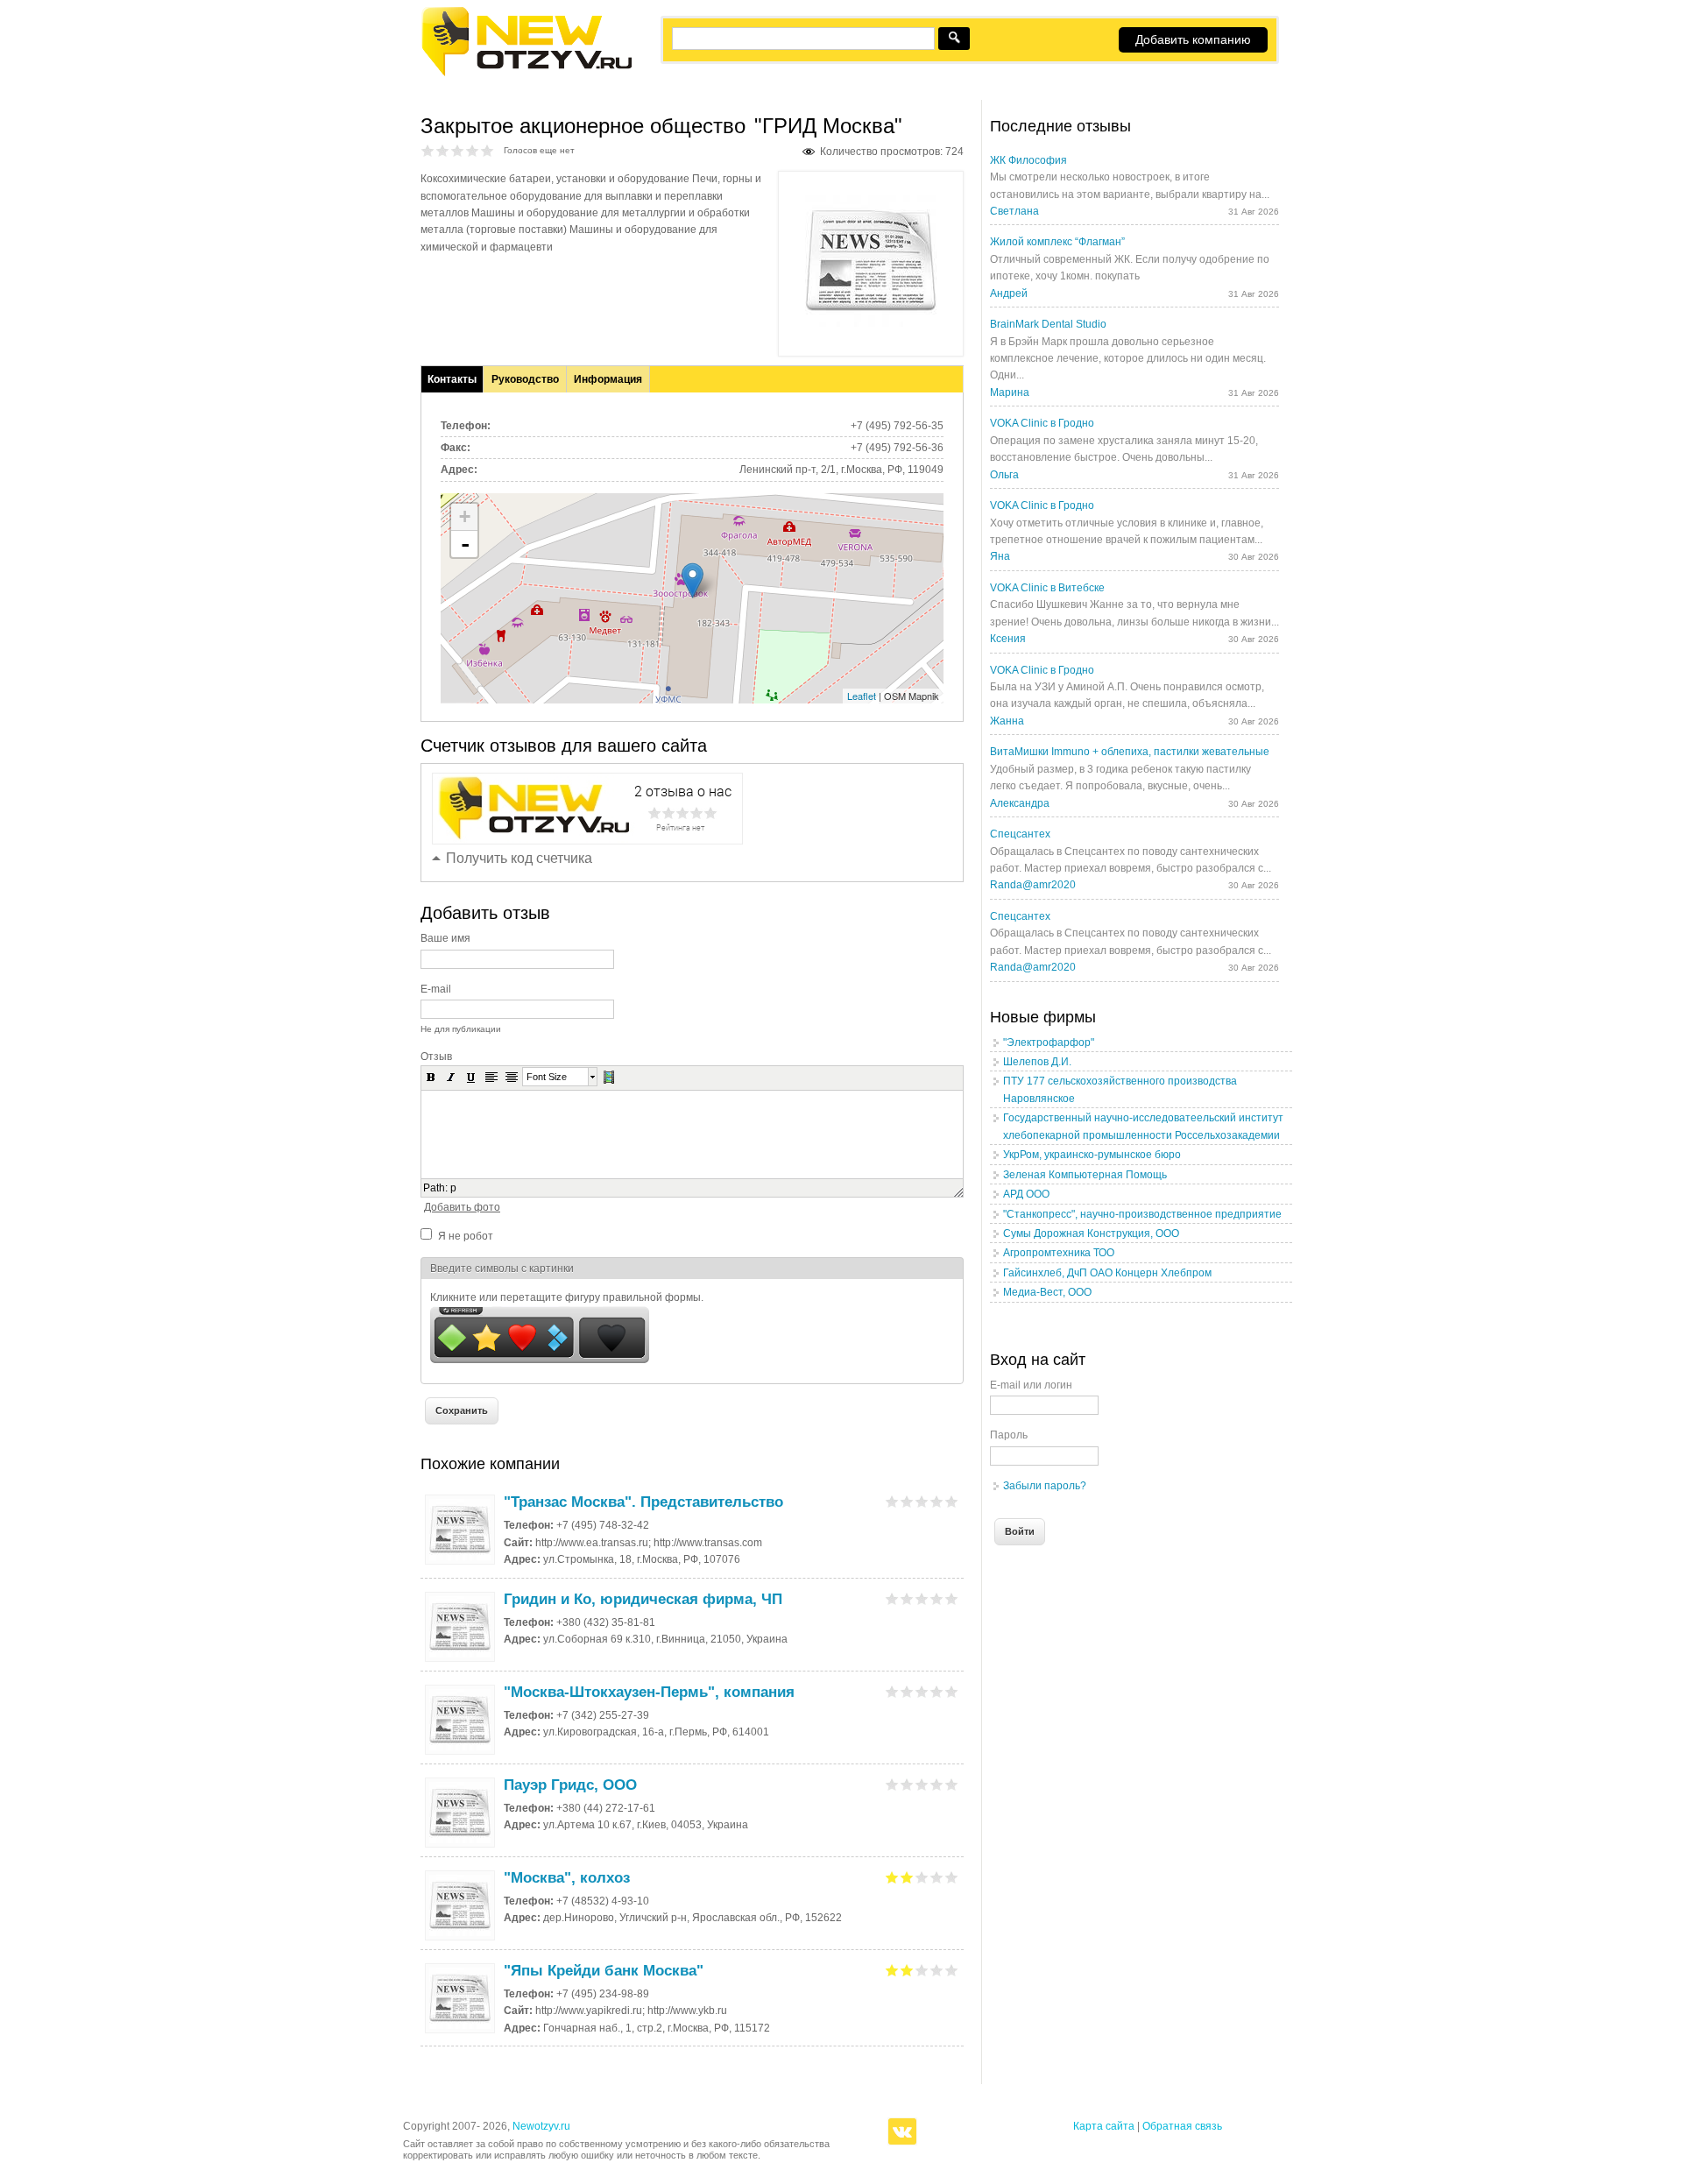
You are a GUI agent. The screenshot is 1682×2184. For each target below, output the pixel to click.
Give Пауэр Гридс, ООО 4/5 (937, 1784)
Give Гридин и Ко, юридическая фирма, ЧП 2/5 (907, 1598)
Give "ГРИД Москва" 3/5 (458, 150)
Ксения (1008, 639)
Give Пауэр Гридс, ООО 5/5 (952, 1784)
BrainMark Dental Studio (1048, 324)
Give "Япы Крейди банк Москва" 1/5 (892, 1970)
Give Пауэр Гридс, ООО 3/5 (922, 1784)
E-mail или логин (1031, 1385)
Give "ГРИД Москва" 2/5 (443, 150)
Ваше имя (445, 938)
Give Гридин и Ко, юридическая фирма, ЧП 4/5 (937, 1598)
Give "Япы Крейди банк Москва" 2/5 (907, 1970)
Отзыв (436, 1057)
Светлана (1014, 211)
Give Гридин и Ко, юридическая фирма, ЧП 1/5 (892, 1598)
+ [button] (465, 516)
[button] (431, 1077)
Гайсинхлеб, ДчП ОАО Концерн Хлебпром (1107, 1273)
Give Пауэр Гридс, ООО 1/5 (892, 1784)
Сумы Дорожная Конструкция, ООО (1091, 1233)
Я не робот (466, 1236)
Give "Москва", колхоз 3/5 (922, 1877)
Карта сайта (1104, 2126)
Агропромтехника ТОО (1059, 1253)
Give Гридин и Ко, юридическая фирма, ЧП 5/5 (952, 1598)
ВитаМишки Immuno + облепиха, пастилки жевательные (1130, 752)
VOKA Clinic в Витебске (1047, 588)
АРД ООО (1026, 1194)
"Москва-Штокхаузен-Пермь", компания (649, 1692)
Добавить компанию (1193, 39)
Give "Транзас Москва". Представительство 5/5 (952, 1501)
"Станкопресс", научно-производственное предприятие (1142, 1214)
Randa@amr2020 (1033, 885)
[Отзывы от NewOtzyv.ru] (526, 74)
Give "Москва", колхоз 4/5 (937, 1877)
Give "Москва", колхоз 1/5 (892, 1877)
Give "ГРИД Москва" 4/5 (473, 150)
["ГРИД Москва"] (871, 323)
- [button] (465, 544)
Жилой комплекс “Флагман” (1057, 242)
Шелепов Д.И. (1037, 1062)
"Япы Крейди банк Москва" (604, 1971)
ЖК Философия (1028, 160)
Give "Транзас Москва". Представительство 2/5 (907, 1501)
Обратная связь (1182, 2126)
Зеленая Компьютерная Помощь (1085, 1175)
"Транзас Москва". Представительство (643, 1502)
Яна (1000, 556)
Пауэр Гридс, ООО (570, 1785)
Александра (1020, 803)
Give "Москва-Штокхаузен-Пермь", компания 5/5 (952, 1691)
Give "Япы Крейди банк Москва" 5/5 (952, 1970)
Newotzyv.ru (541, 2126)
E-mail (436, 989)
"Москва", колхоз (567, 1878)
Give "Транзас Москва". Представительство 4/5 (937, 1501)
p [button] (453, 1188)
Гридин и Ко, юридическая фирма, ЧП (643, 1599)
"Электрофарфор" (1049, 1043)
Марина (1010, 392)
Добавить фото (462, 1207)
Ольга (1004, 475)
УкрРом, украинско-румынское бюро (1092, 1155)
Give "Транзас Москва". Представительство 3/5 (922, 1501)
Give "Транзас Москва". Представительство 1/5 (892, 1501)
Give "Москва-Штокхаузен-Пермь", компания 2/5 (907, 1691)
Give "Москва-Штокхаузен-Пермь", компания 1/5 (892, 1691)
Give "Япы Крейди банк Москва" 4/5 (937, 1970)
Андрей (1009, 293)
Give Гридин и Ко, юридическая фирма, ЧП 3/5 (922, 1598)
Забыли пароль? (1045, 1486)
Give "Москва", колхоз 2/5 (907, 1877)
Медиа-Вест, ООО (1047, 1292)
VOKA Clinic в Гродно (1042, 423)
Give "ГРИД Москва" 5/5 (488, 150)
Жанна (1007, 721)
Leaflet (862, 696)
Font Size (547, 1077)
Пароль (1009, 1435)
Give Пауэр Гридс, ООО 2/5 (907, 1784)
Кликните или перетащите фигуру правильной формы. (567, 1297)
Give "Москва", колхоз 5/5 (952, 1877)
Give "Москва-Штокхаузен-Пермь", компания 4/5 (937, 1691)
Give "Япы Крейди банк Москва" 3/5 (922, 1970)
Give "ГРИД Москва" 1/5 (428, 150)
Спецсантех (1020, 834)
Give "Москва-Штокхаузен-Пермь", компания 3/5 (922, 1691)
